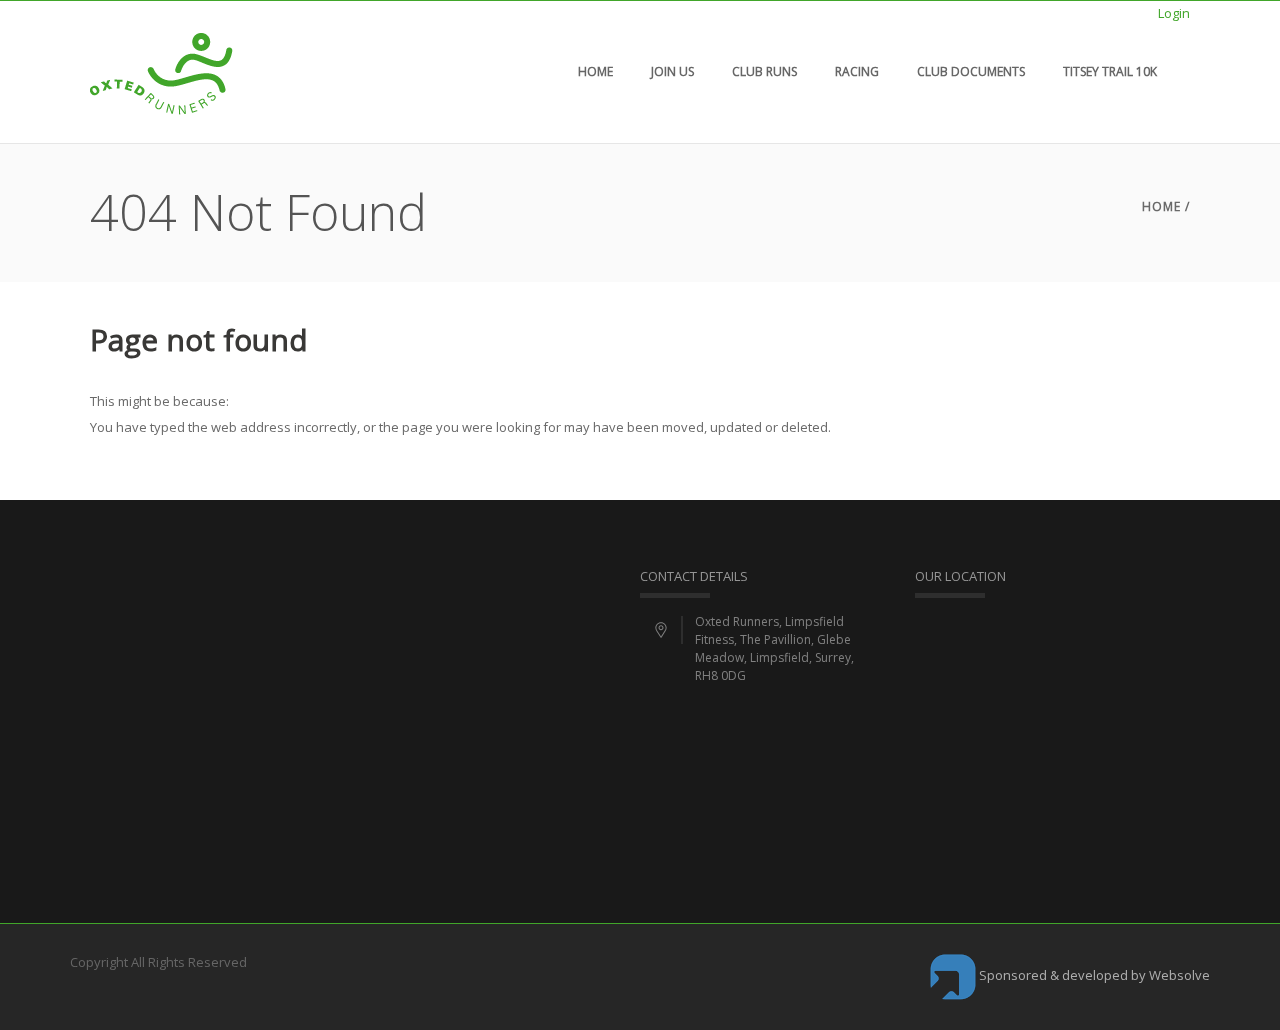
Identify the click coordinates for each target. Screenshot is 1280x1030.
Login (1174, 13)
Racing (857, 71)
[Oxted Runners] (161, 72)
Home (595, 71)
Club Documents (971, 71)
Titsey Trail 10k (1110, 71)
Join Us (672, 71)
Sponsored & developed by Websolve (1093, 975)
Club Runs (764, 71)
